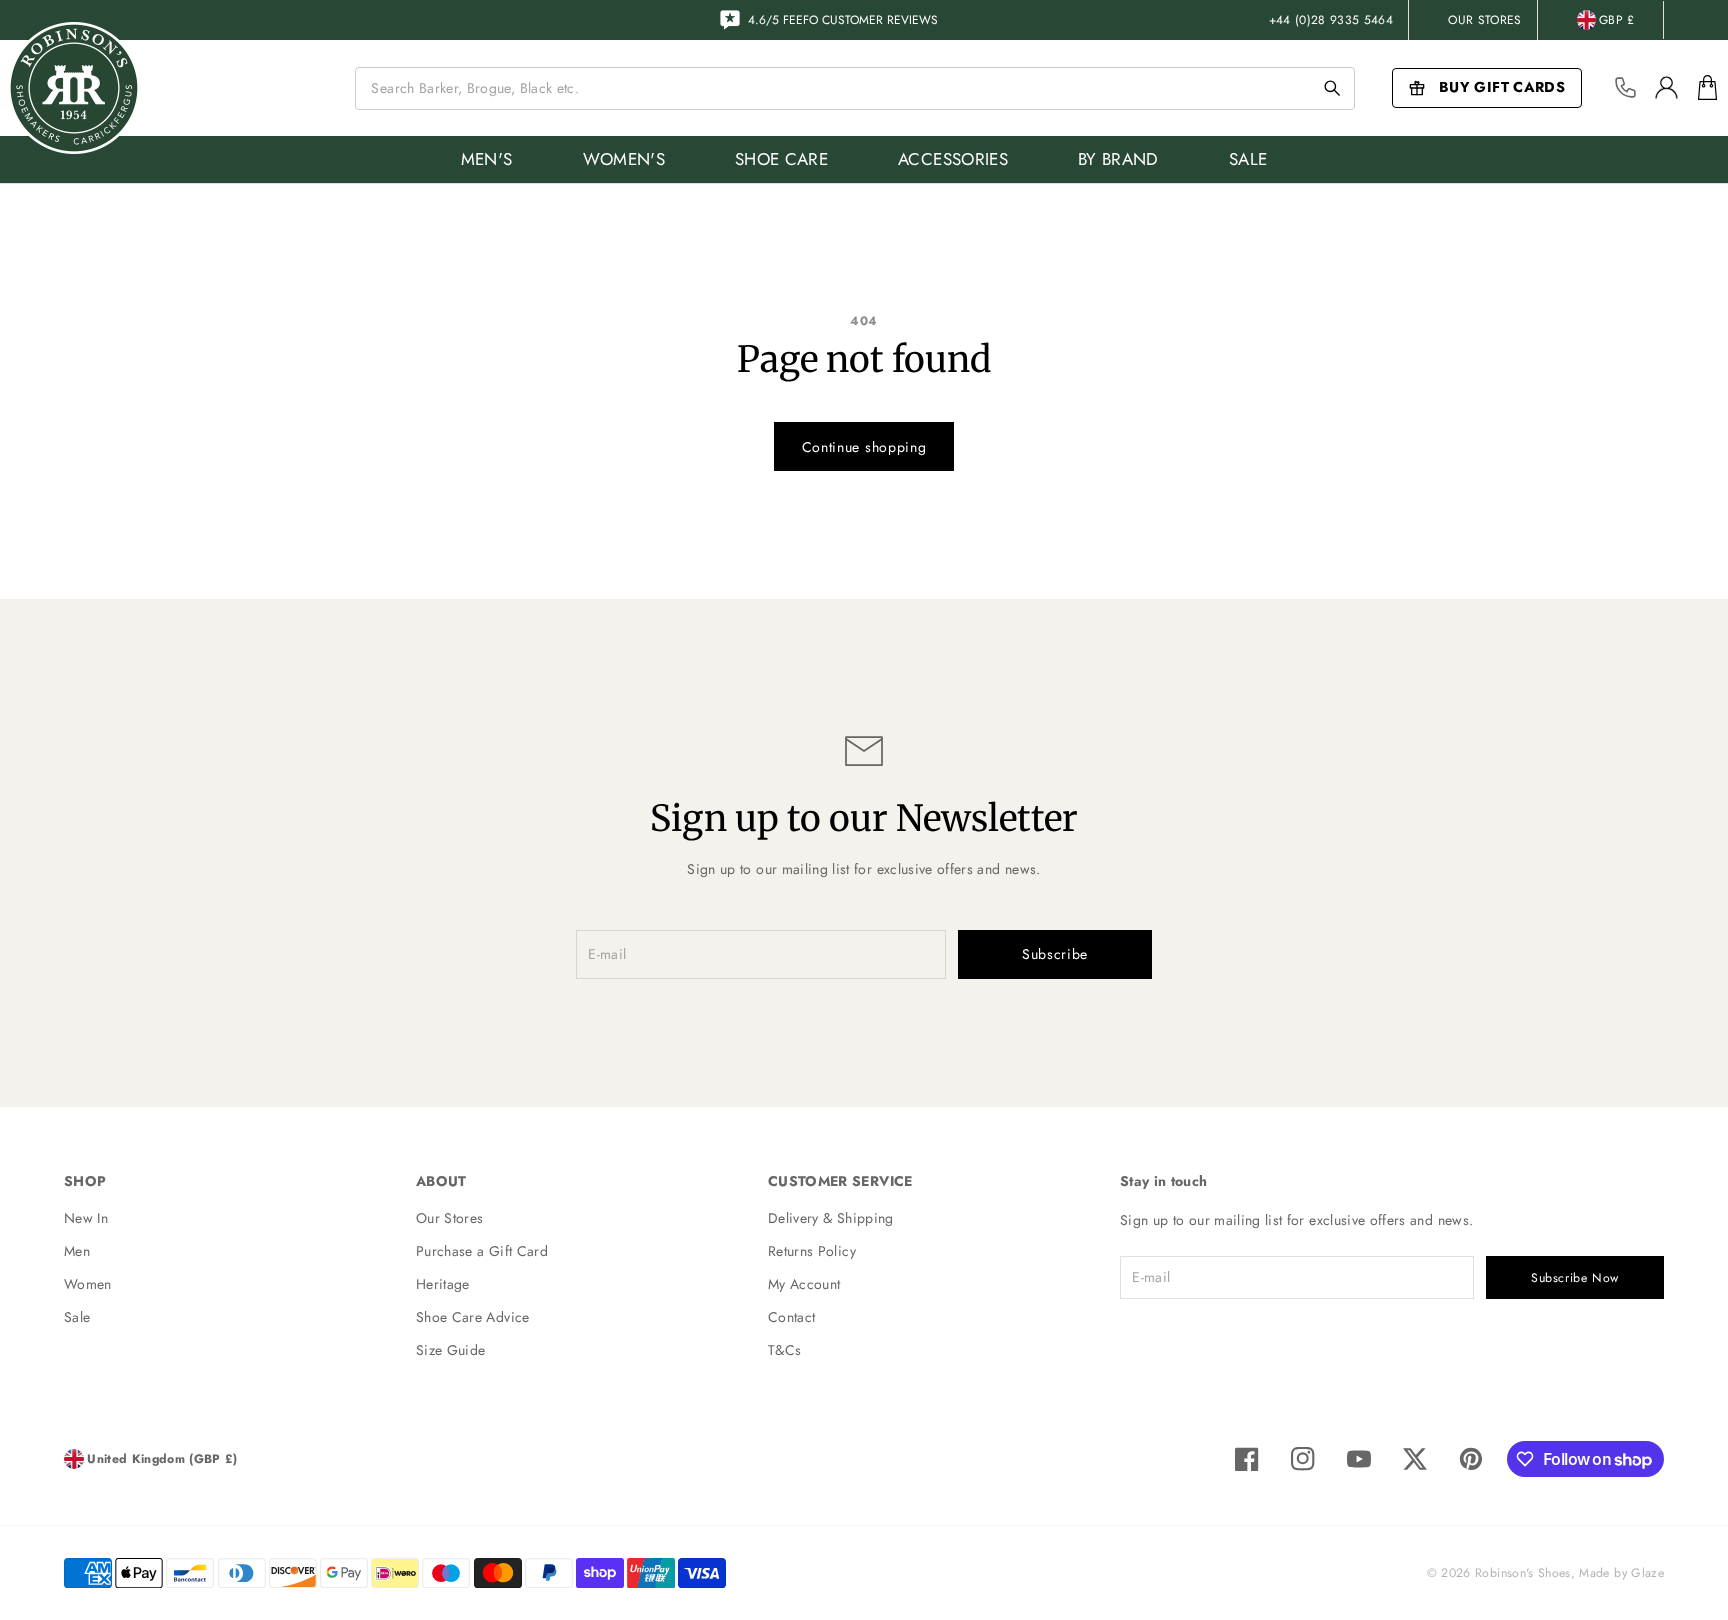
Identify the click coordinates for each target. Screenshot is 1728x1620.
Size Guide (451, 1350)
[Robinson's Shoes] (74, 88)
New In (86, 1218)
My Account (804, 1284)
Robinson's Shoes (1523, 1573)
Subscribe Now (1575, 1278)
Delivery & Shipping (831, 1218)
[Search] (1332, 88)
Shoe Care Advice (473, 1317)
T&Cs (784, 1350)
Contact (791, 1317)
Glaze (1647, 1573)
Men (77, 1251)
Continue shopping (864, 447)
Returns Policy (812, 1251)
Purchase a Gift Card (482, 1251)
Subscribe (1055, 954)
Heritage (443, 1284)
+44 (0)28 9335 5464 (1331, 20)
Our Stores (1485, 20)
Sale (77, 1317)
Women (88, 1284)
